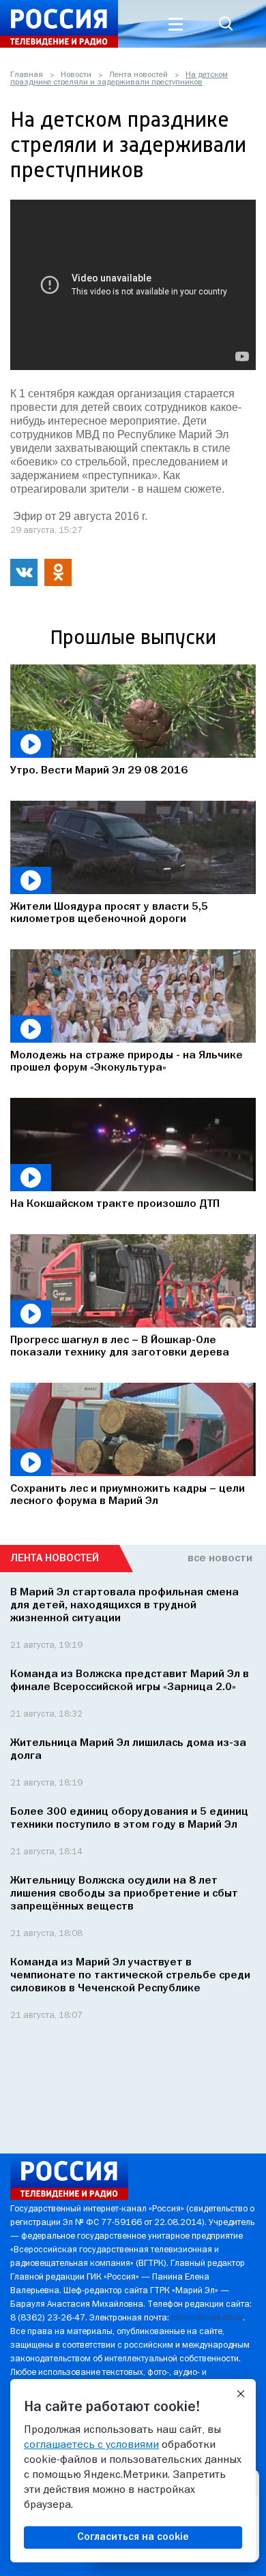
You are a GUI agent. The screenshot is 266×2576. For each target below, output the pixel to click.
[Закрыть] (241, 2394)
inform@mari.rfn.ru (207, 2318)
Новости (76, 75)
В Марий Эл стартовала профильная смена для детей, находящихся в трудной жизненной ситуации (124, 1606)
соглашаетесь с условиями (91, 2445)
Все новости (220, 1559)
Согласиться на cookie (133, 2537)
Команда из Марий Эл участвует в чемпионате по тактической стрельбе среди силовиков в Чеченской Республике (130, 1976)
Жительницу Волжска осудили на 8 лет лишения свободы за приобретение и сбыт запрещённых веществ (124, 1894)
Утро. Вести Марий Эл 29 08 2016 (99, 771)
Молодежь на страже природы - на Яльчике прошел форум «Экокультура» (127, 1062)
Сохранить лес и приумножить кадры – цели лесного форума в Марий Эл (128, 1495)
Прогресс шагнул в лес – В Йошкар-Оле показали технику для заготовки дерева (120, 1347)
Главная (27, 75)
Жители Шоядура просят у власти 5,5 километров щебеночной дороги (109, 913)
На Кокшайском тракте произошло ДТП (115, 1204)
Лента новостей (138, 75)
